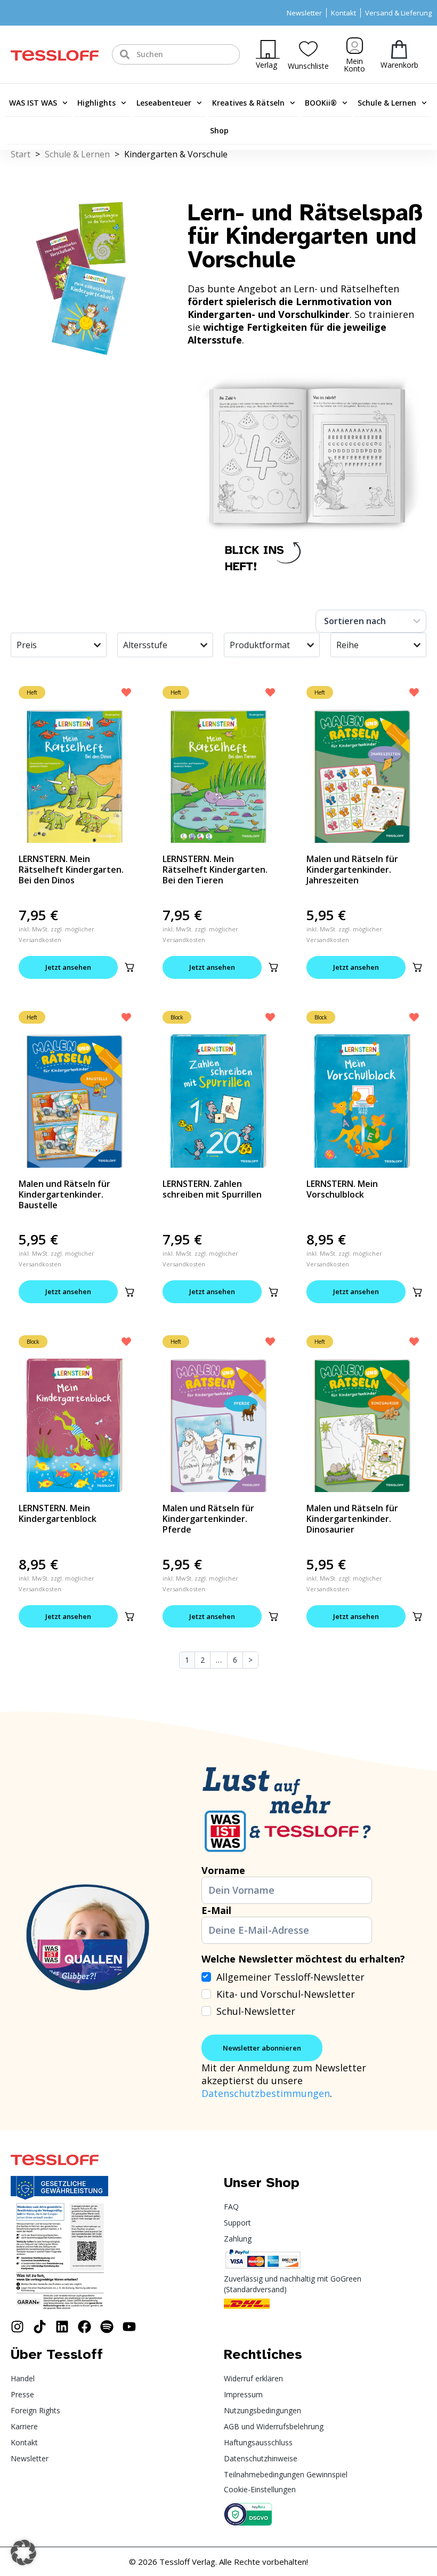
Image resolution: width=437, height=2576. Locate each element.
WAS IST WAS (33, 103)
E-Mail (216, 1910)
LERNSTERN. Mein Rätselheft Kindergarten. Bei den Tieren (215, 870)
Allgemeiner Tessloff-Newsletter (290, 1977)
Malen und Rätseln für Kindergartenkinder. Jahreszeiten (352, 870)
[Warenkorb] (399, 49)
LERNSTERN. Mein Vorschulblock (342, 1189)
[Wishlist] (308, 49)
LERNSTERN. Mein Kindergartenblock (58, 1513)
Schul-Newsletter (256, 2011)
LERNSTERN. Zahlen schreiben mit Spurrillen (212, 1189)
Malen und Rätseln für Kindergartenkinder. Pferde (208, 1519)
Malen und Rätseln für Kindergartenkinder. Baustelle (64, 1194)
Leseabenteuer (164, 103)
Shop (219, 130)
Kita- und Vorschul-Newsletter (286, 1994)
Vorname (223, 1870)
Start (21, 154)
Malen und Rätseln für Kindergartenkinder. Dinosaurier (352, 1519)
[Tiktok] (40, 2327)
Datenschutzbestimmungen (266, 2093)
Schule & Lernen (387, 103)
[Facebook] (84, 2327)
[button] (130, 967)
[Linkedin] (62, 2327)
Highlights (96, 103)
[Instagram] (17, 2327)
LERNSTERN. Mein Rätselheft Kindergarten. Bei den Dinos (71, 870)
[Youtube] (129, 2327)
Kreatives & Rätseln (248, 103)
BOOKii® (321, 103)
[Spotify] (107, 2327)
